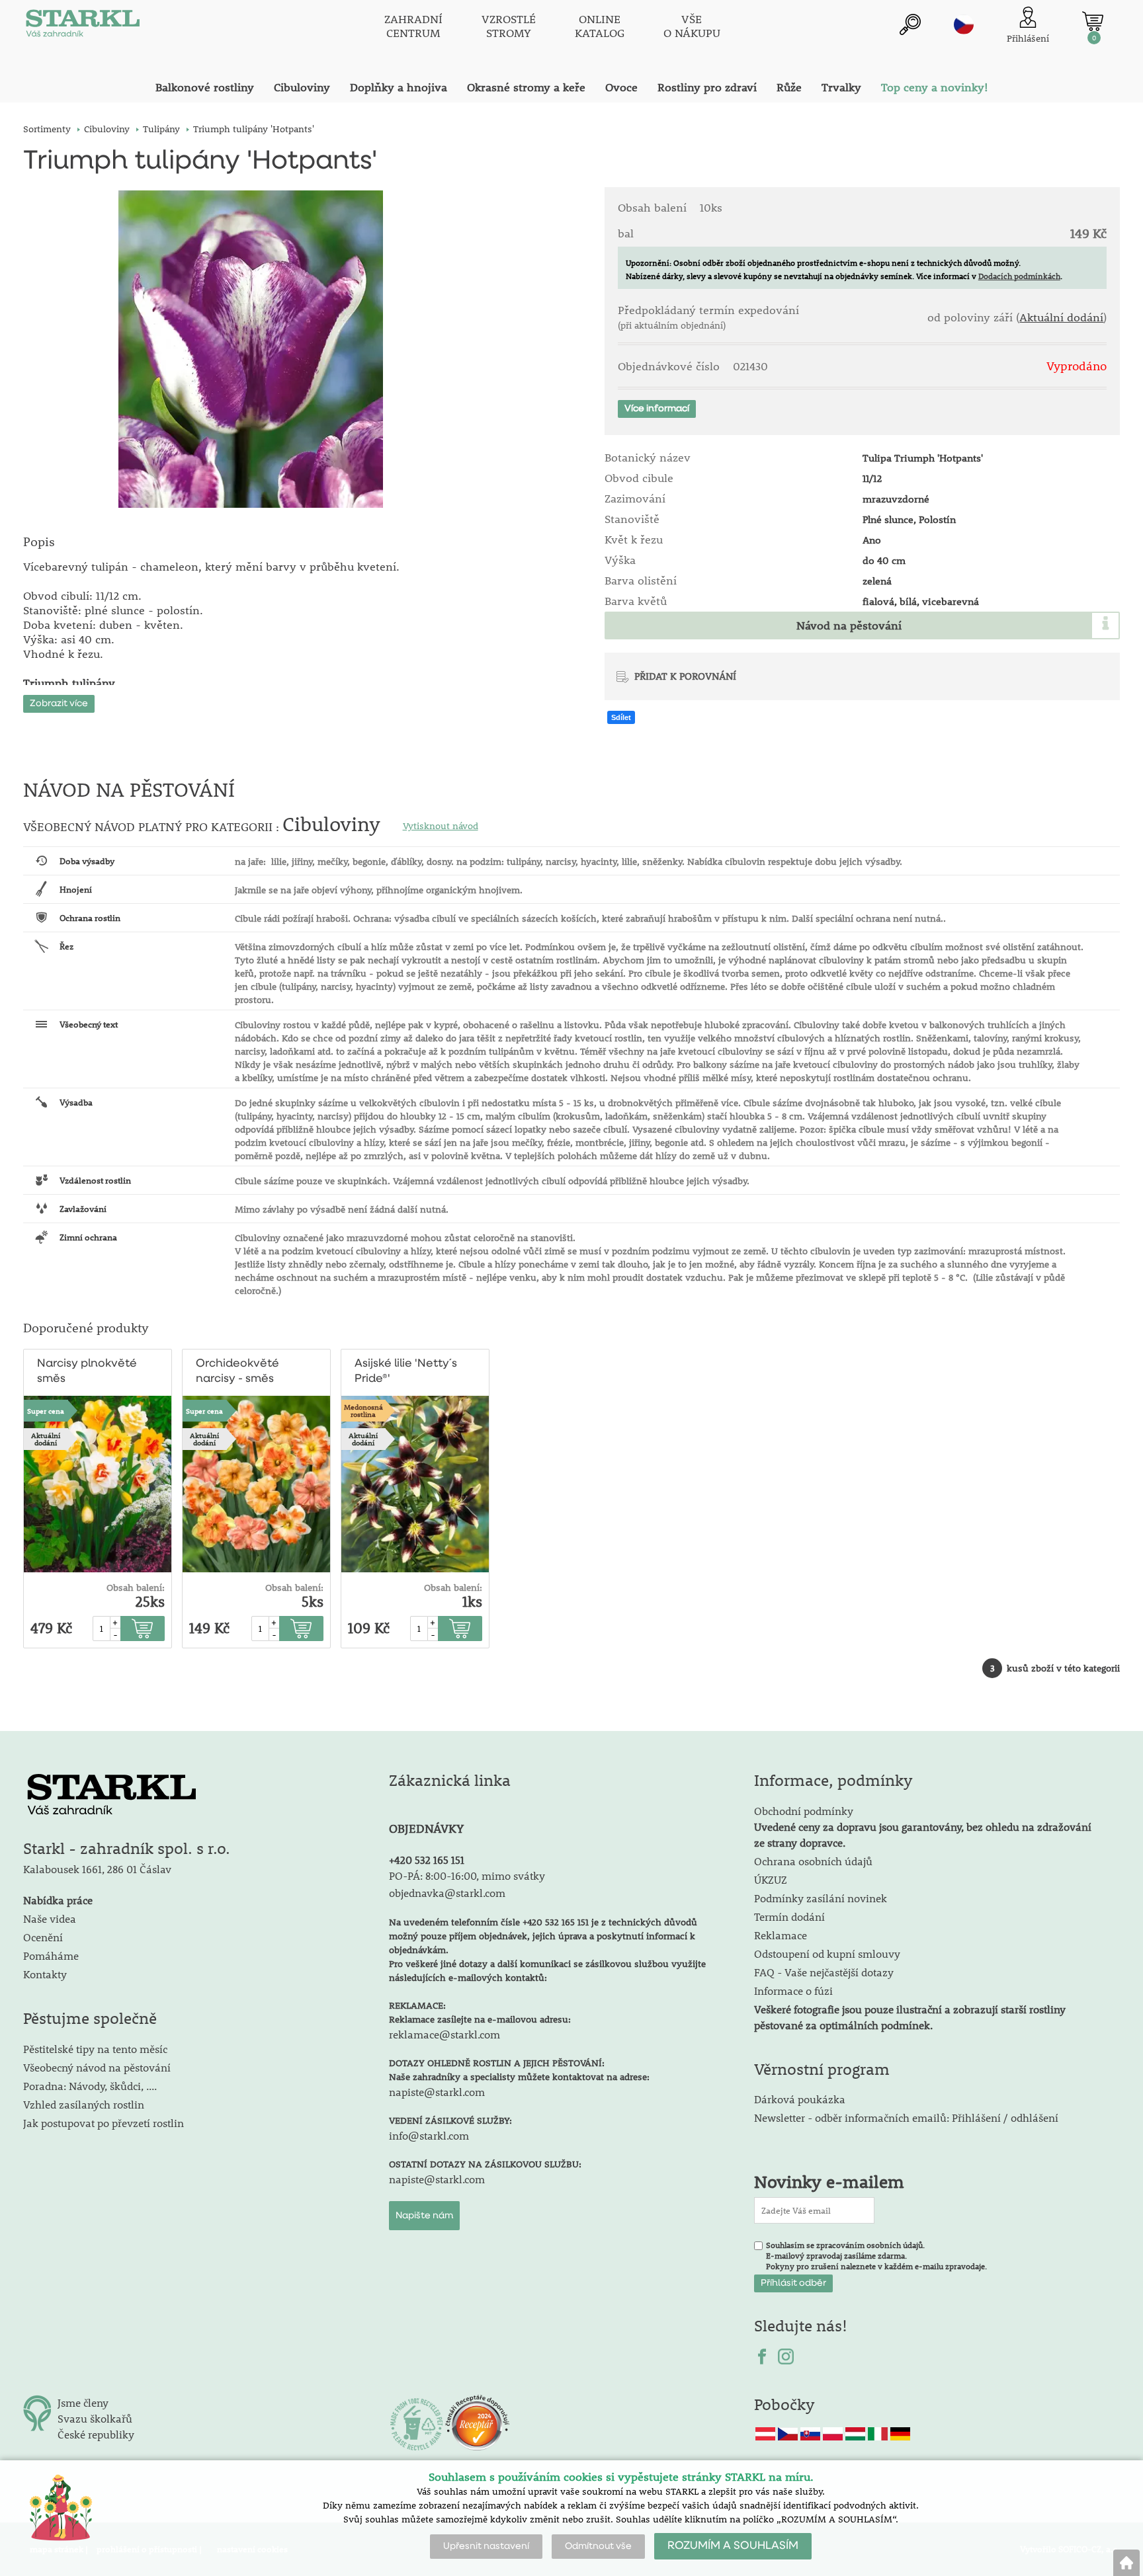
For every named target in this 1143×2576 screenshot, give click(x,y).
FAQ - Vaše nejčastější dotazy (824, 1972)
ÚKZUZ (771, 1879)
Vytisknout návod (441, 826)
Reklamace (781, 1935)
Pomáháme (51, 1955)
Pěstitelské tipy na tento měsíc (95, 2049)
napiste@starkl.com (437, 2092)
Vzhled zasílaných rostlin (84, 2104)
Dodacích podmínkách (1019, 276)
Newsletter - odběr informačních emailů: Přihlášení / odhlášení (906, 2117)
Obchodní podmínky (923, 1827)
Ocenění (43, 1937)
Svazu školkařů (95, 2418)
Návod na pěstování (849, 625)
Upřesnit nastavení (486, 2546)
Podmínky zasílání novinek (821, 1898)
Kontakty (45, 1974)
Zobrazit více (59, 704)
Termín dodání (789, 1916)
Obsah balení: (136, 1588)
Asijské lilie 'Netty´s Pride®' (406, 1371)
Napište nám (424, 2216)
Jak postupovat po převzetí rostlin (104, 2123)
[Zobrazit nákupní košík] (1093, 21)
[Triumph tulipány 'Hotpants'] (251, 349)
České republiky (96, 2434)
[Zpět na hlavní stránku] (1126, 2563)
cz (964, 24)
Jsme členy (83, 2402)
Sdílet (621, 717)
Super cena (46, 1411)
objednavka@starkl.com (447, 1893)
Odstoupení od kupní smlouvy (827, 1953)
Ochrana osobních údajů (813, 1861)
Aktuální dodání (1061, 317)
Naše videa (50, 1918)
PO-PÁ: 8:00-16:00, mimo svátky (467, 1875)
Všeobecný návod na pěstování (97, 2067)
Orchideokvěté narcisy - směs (237, 1371)
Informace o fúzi (793, 1991)
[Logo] (83, 26)
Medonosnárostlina (363, 1410)
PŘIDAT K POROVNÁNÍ (685, 676)
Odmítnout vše (598, 2546)
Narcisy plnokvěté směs (87, 1371)
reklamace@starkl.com (444, 2034)
